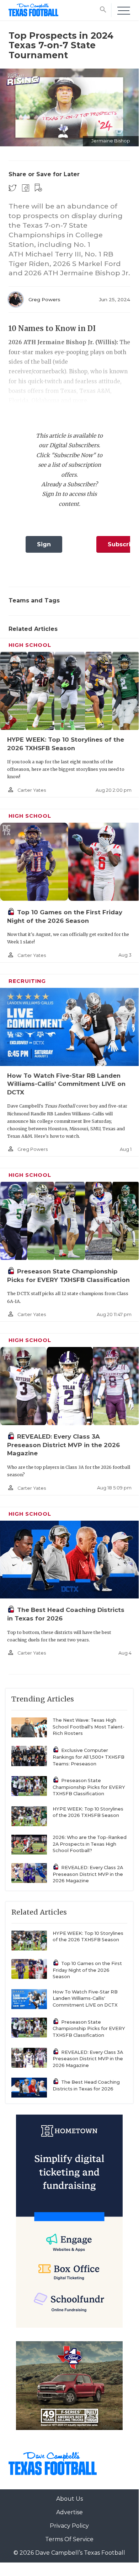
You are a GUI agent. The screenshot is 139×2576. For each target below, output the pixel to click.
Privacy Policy (69, 2526)
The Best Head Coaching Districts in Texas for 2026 (86, 2085)
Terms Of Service (69, 2539)
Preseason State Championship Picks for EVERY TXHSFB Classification (89, 1787)
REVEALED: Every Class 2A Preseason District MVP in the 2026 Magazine (88, 1874)
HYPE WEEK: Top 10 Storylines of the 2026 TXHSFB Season (88, 1812)
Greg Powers (44, 299)
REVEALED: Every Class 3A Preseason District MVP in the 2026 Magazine (63, 1445)
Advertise (69, 2512)
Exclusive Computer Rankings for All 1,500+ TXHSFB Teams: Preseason (89, 1757)
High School (30, 645)
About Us (69, 2499)
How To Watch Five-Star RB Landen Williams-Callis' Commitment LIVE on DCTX (66, 1084)
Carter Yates (32, 790)
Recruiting (27, 981)
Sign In (44, 547)
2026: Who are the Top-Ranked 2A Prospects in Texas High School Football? (90, 1844)
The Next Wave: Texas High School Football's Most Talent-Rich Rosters (89, 1727)
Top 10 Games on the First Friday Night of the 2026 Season (87, 1970)
